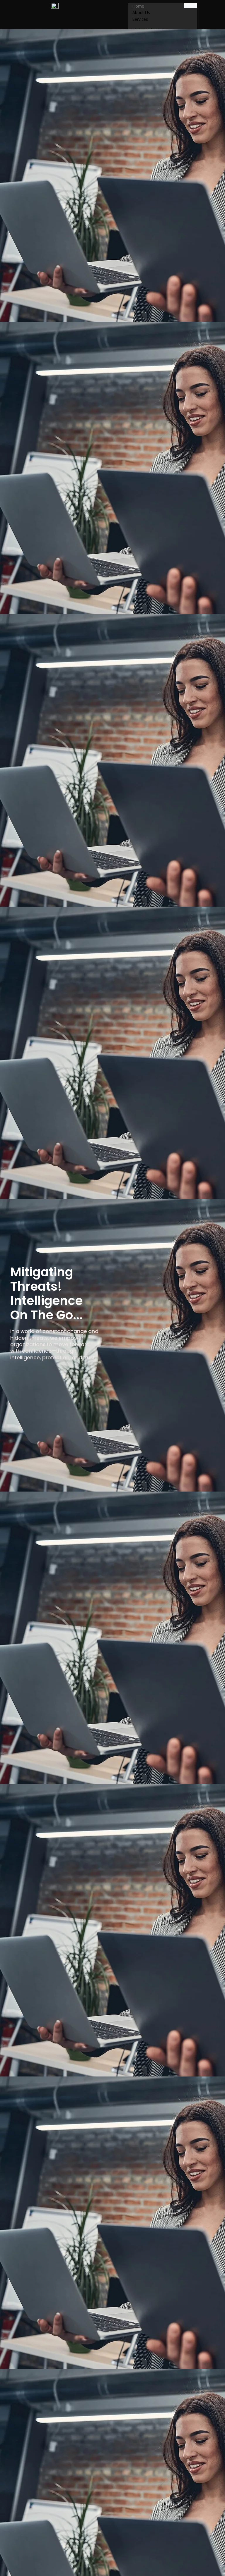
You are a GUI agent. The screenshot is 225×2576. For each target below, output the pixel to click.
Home (138, 6)
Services (140, 19)
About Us (141, 12)
